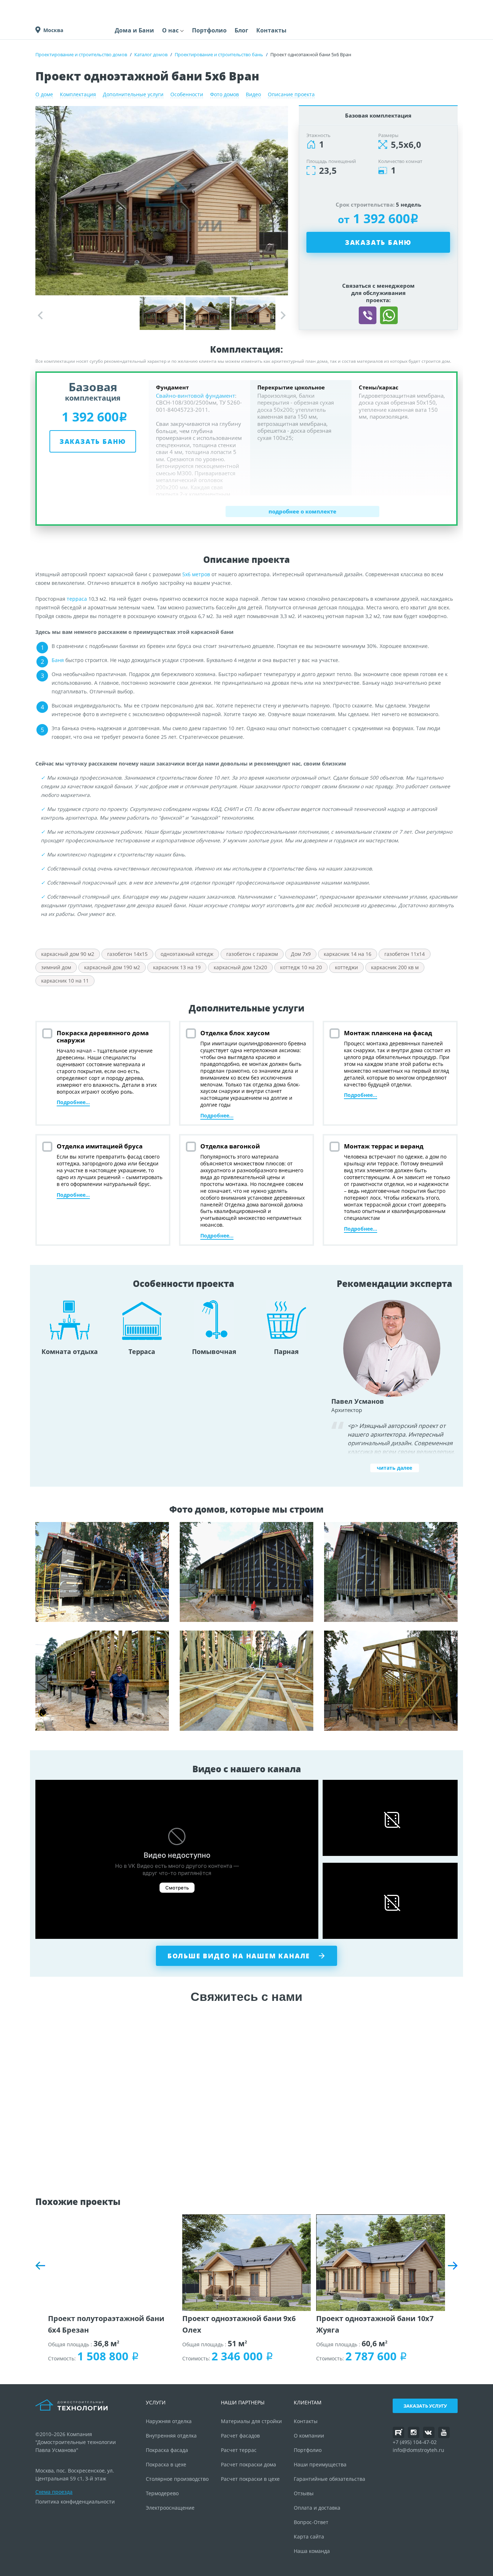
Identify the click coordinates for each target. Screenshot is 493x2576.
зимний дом (56, 967)
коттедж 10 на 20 (301, 967)
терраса (77, 599)
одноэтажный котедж (187, 954)
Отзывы (304, 2493)
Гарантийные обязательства (330, 2479)
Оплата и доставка (317, 2508)
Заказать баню (378, 242)
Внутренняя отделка (171, 2436)
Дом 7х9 (301, 954)
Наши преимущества (320, 2464)
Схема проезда (54, 2492)
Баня (58, 660)
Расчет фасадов (240, 2436)
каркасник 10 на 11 (65, 981)
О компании (309, 2436)
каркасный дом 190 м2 (112, 967)
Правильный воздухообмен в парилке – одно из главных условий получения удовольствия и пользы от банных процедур (102, 1681)
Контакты (271, 30)
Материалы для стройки (251, 2421)
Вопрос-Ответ (311, 2522)
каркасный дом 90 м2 (68, 954)
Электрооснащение (170, 2508)
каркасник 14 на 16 (348, 954)
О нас (170, 30)
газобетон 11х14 (405, 954)
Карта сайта (309, 2537)
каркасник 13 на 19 (177, 967)
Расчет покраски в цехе (250, 2479)
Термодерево (162, 2493)
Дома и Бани (134, 30)
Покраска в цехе (166, 2464)
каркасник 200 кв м (395, 967)
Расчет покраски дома (248, 2464)
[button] (283, 316)
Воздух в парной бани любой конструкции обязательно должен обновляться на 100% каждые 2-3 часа (102, 1572)
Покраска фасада (167, 2450)
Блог (241, 30)
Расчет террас (239, 2450)
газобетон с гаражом (252, 954)
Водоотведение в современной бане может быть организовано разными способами (247, 1681)
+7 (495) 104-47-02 (415, 2442)
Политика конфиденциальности (75, 2502)
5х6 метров (196, 574)
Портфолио (209, 30)
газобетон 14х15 (127, 954)
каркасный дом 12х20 (240, 967)
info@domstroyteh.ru (418, 2450)
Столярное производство (177, 2479)
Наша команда (312, 2551)
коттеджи (346, 967)
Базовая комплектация (378, 115)
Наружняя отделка (169, 2421)
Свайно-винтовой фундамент (195, 396)
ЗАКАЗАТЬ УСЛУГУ (425, 2406)
